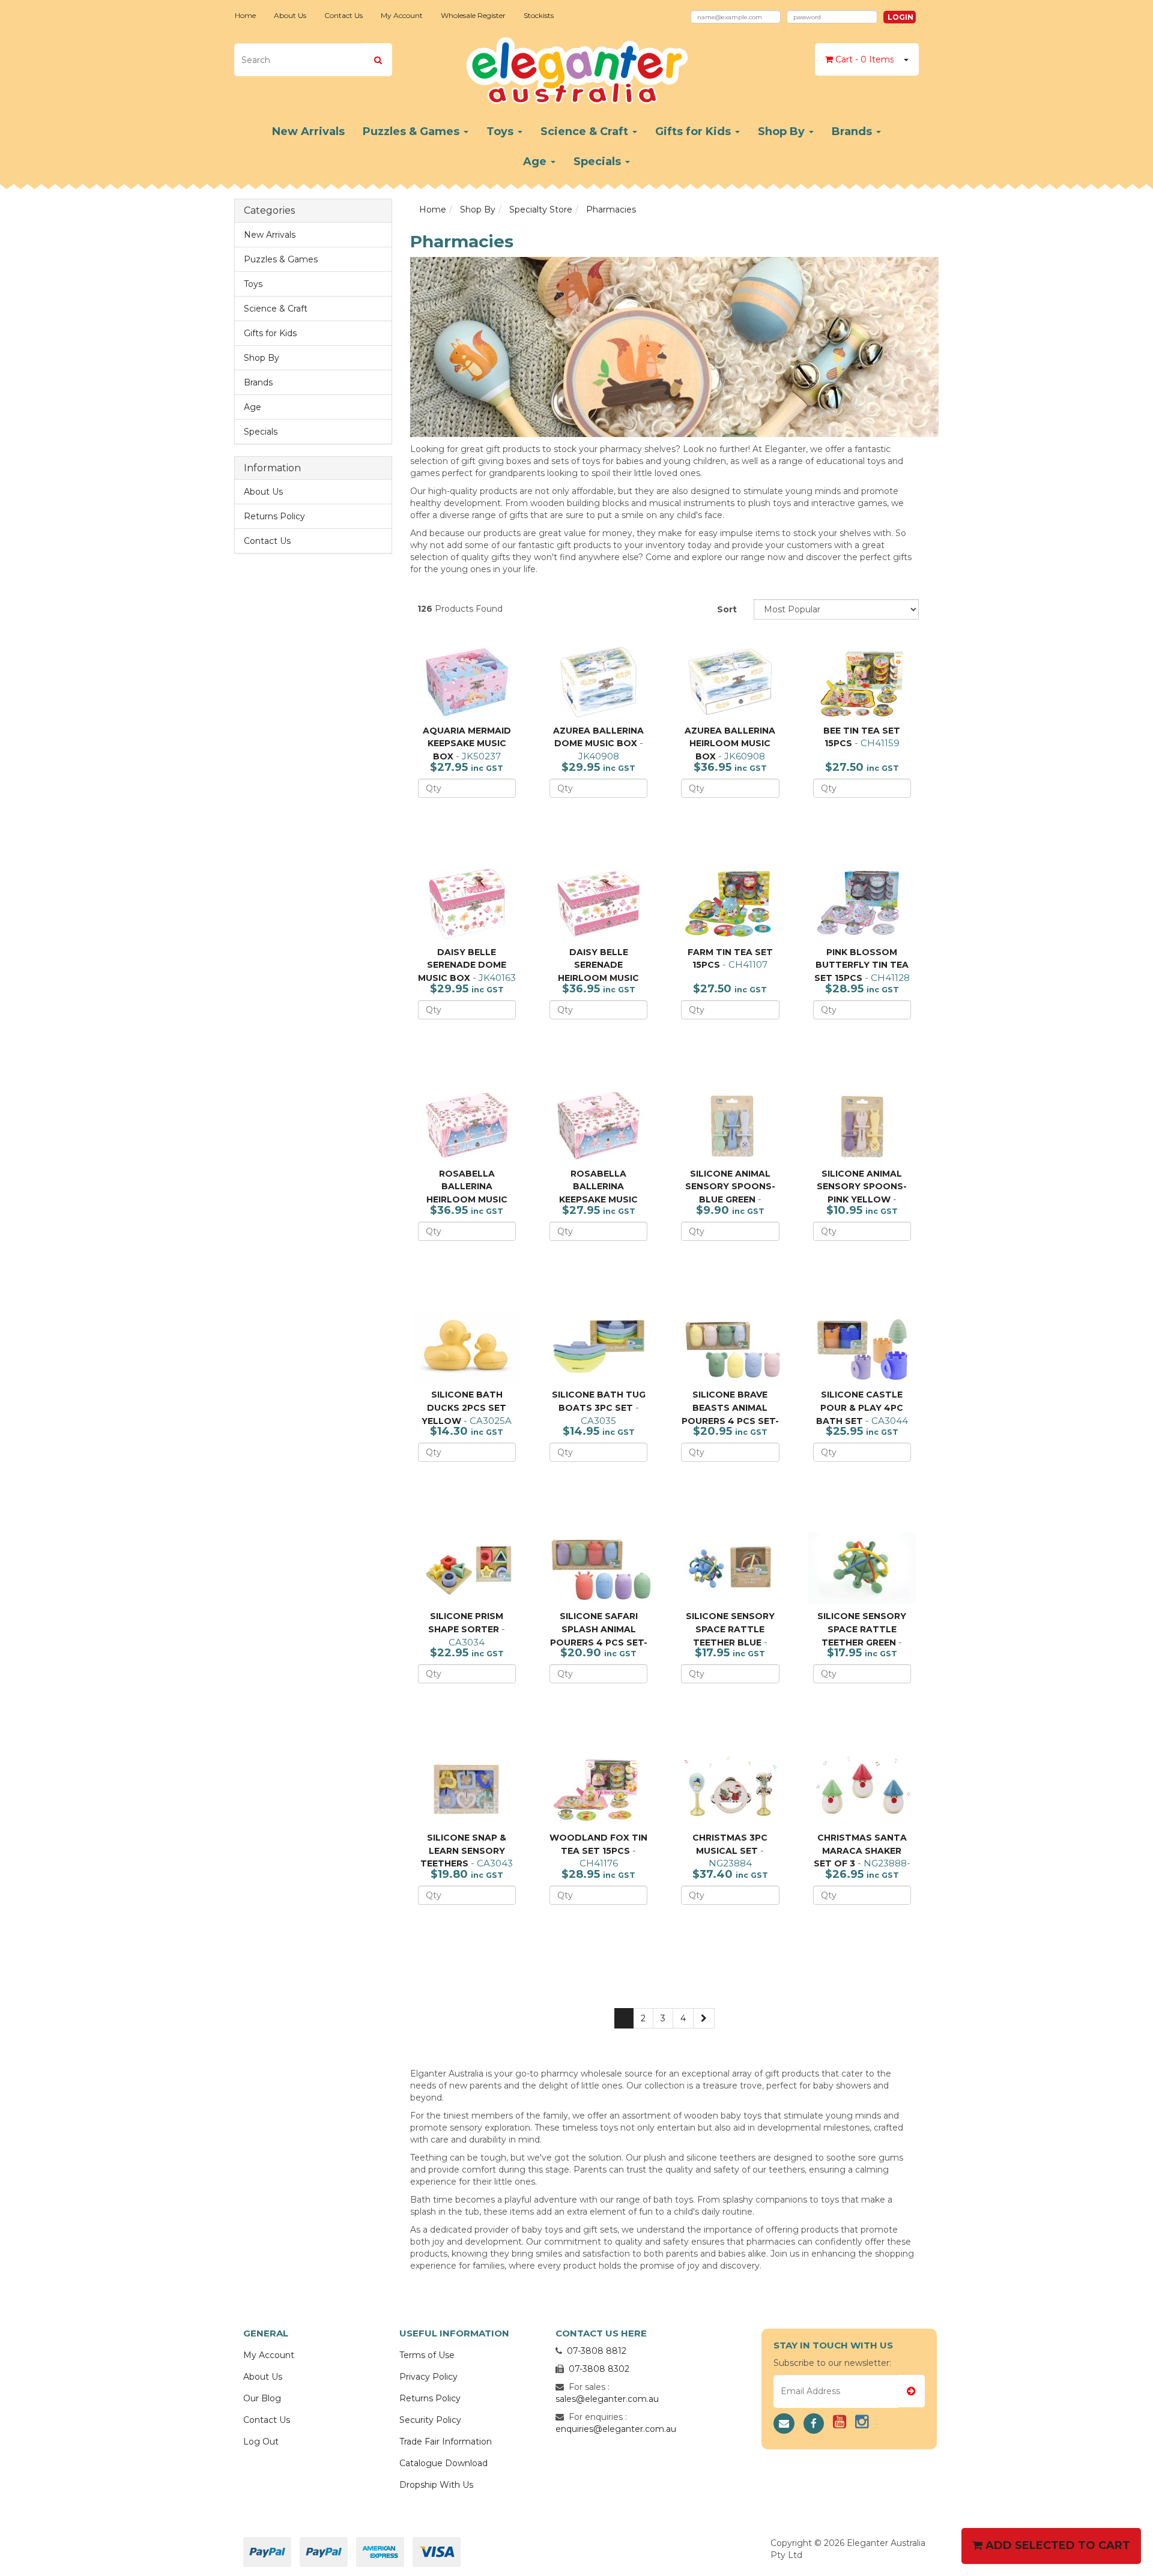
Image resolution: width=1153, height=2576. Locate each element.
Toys (501, 131)
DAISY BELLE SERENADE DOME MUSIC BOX (462, 965)
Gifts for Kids (695, 131)
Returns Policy (274, 516)
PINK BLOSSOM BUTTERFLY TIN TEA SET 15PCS (861, 965)
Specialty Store (541, 210)
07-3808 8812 (597, 2351)
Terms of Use (427, 2355)
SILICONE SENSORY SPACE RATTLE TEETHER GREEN (862, 1629)
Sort (727, 609)
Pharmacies (611, 210)
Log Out (261, 2442)
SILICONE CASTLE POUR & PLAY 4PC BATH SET (860, 1407)
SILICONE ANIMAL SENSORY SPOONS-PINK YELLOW (862, 1187)
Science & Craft (586, 131)
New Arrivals (308, 131)
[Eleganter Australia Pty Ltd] (577, 67)
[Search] (378, 60)
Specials (599, 161)
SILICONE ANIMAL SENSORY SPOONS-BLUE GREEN (730, 1187)
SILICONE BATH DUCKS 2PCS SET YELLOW (464, 1407)
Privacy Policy (428, 2377)
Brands (853, 131)
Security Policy (430, 2420)
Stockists (539, 15)
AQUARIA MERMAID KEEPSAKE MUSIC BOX (467, 744)
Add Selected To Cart (1056, 2545)
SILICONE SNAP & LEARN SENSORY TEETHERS (463, 1851)
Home (245, 15)
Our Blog (262, 2398)
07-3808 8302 (599, 2369)
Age (536, 161)
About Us (290, 15)
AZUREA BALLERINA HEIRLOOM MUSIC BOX (730, 744)
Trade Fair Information (446, 2442)
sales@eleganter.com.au (607, 2399)
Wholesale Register (473, 15)
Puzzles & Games (413, 131)
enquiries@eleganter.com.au (616, 2429)
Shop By (783, 131)
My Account (402, 15)
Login (900, 17)
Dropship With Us (436, 2485)
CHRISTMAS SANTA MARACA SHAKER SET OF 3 (860, 1851)
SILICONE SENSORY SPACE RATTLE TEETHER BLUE (730, 1629)
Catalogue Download (443, 2463)
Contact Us (343, 15)
